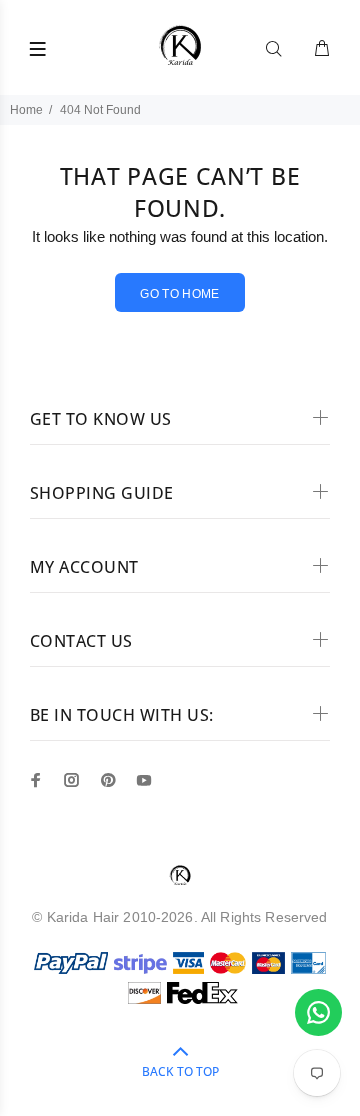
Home (26, 110)
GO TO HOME (180, 294)
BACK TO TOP (180, 1071)
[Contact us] (318, 1012)
